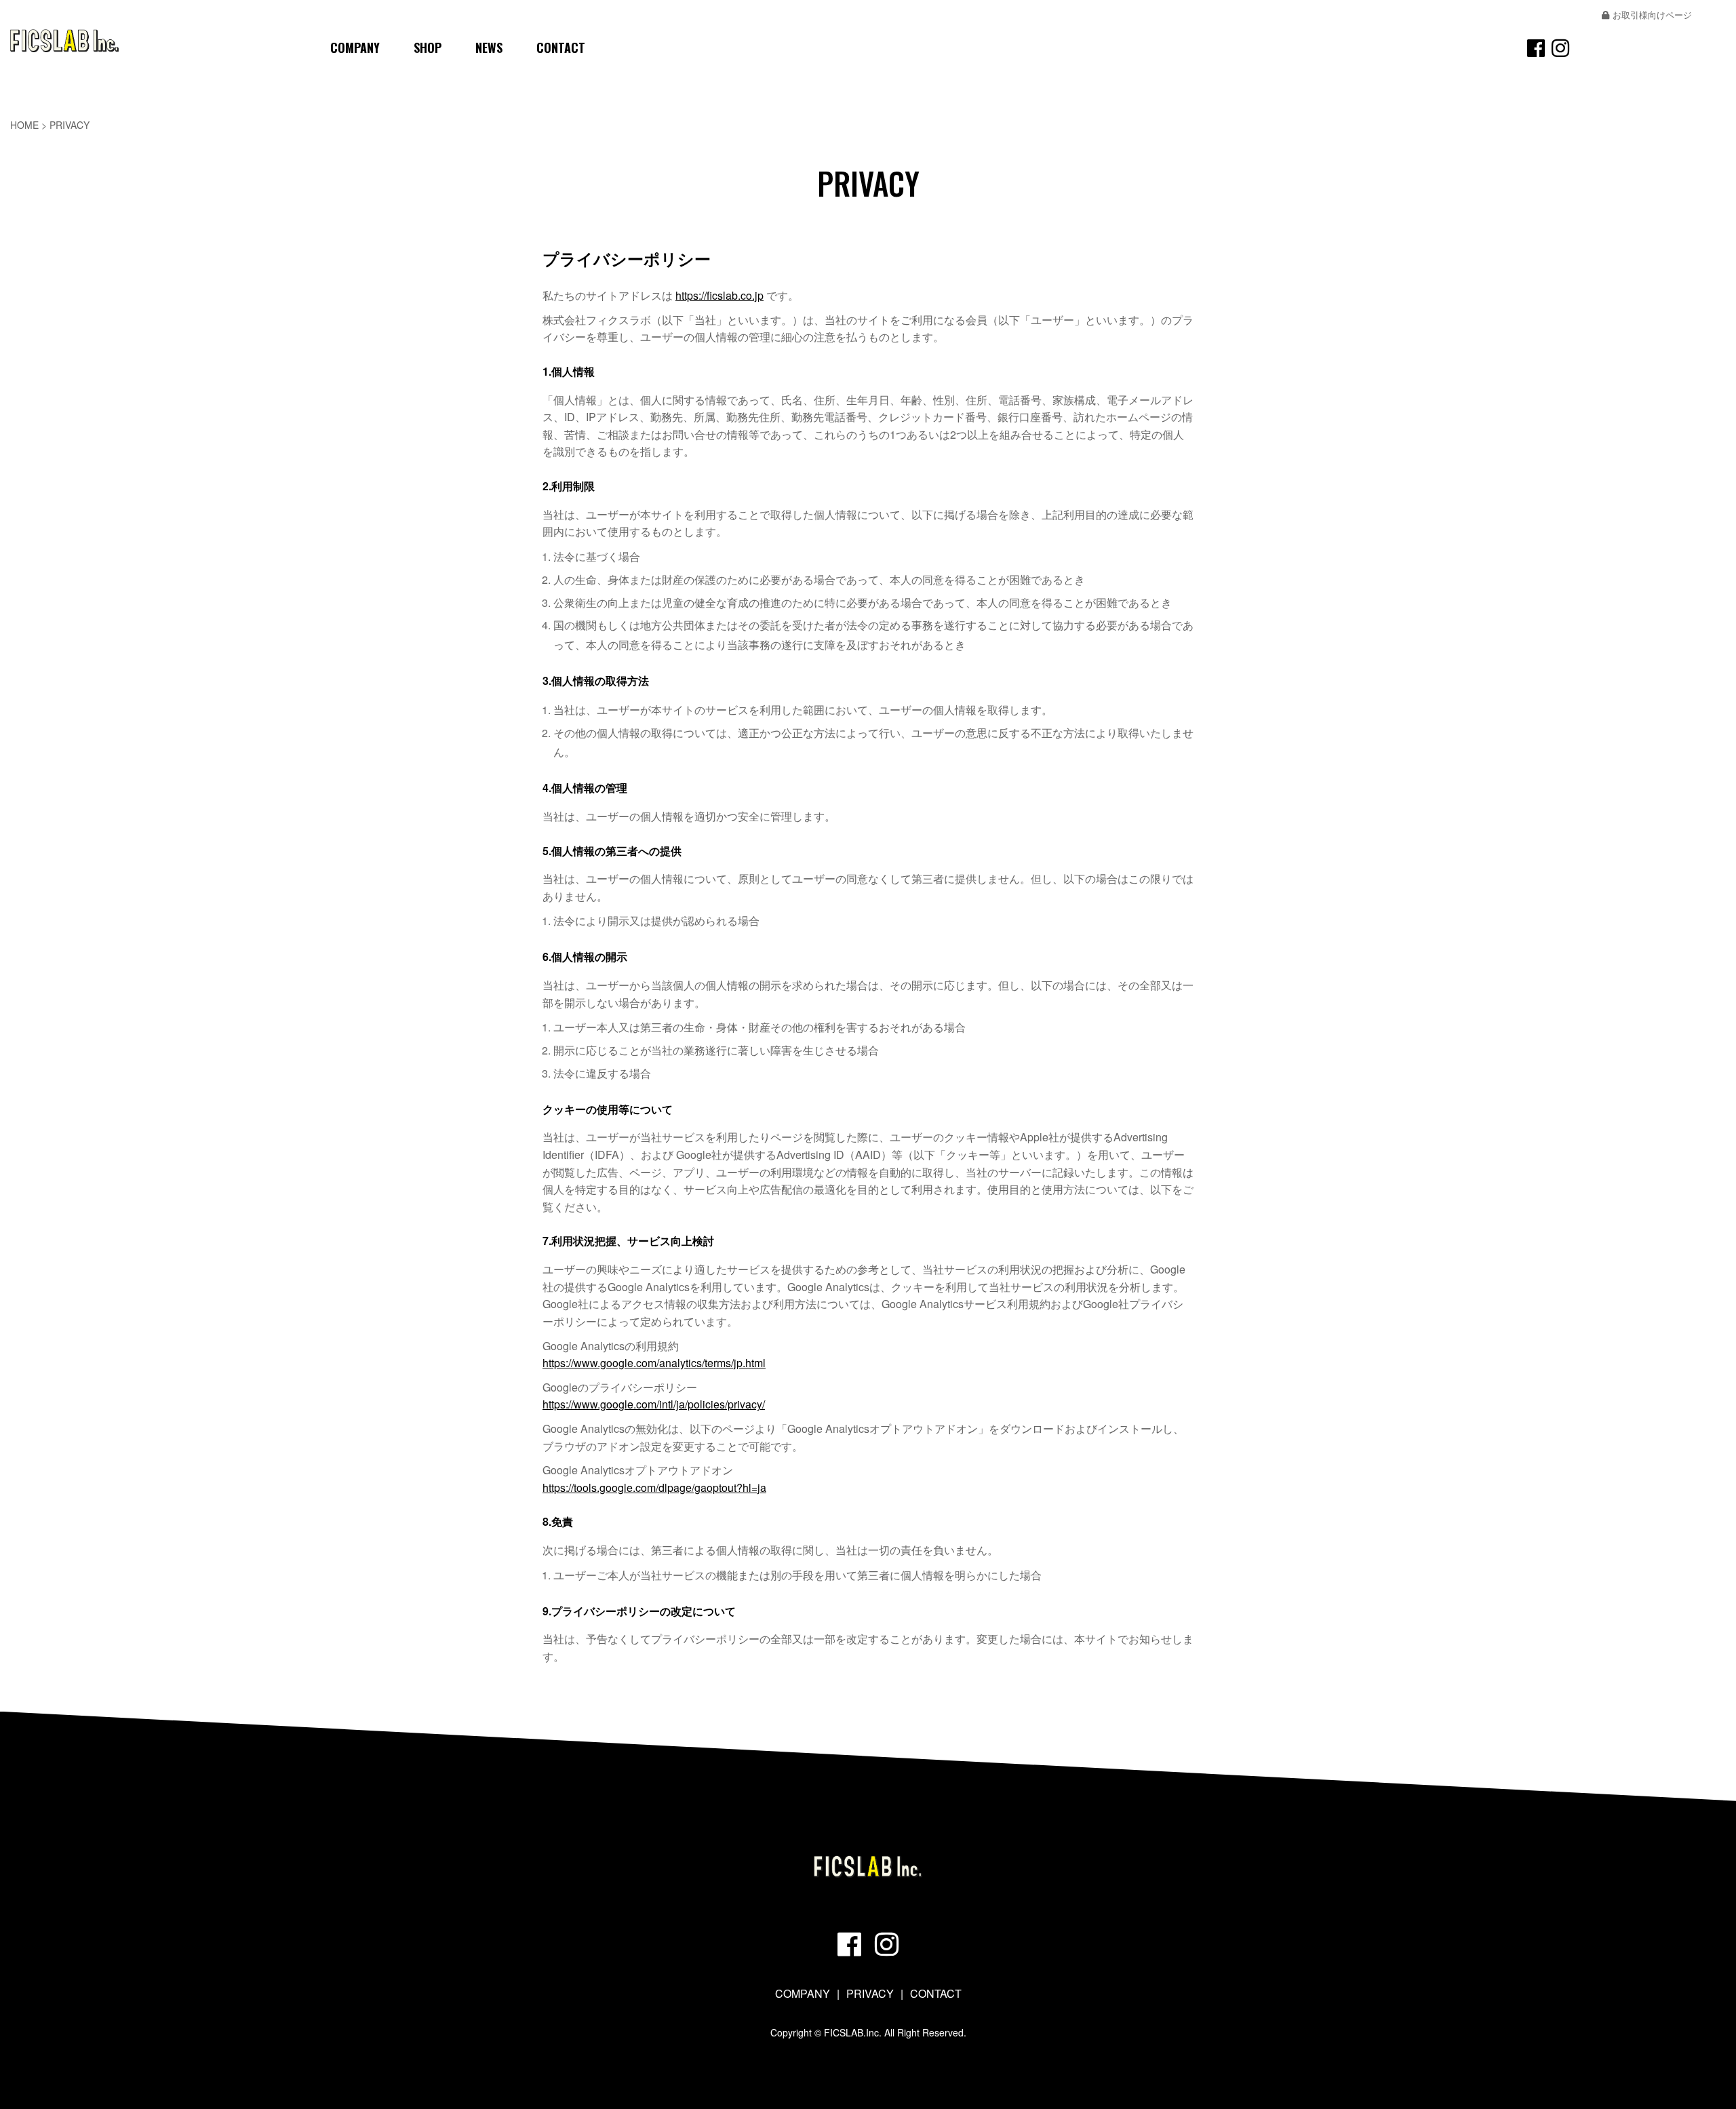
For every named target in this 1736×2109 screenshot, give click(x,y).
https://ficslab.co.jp (719, 295)
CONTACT (561, 47)
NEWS (489, 47)
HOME (24, 125)
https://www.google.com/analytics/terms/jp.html (654, 1363)
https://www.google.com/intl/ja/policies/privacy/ (654, 1404)
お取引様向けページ (1652, 15)
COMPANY (355, 47)
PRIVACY (870, 1993)
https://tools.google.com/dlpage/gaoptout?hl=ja (654, 1487)
